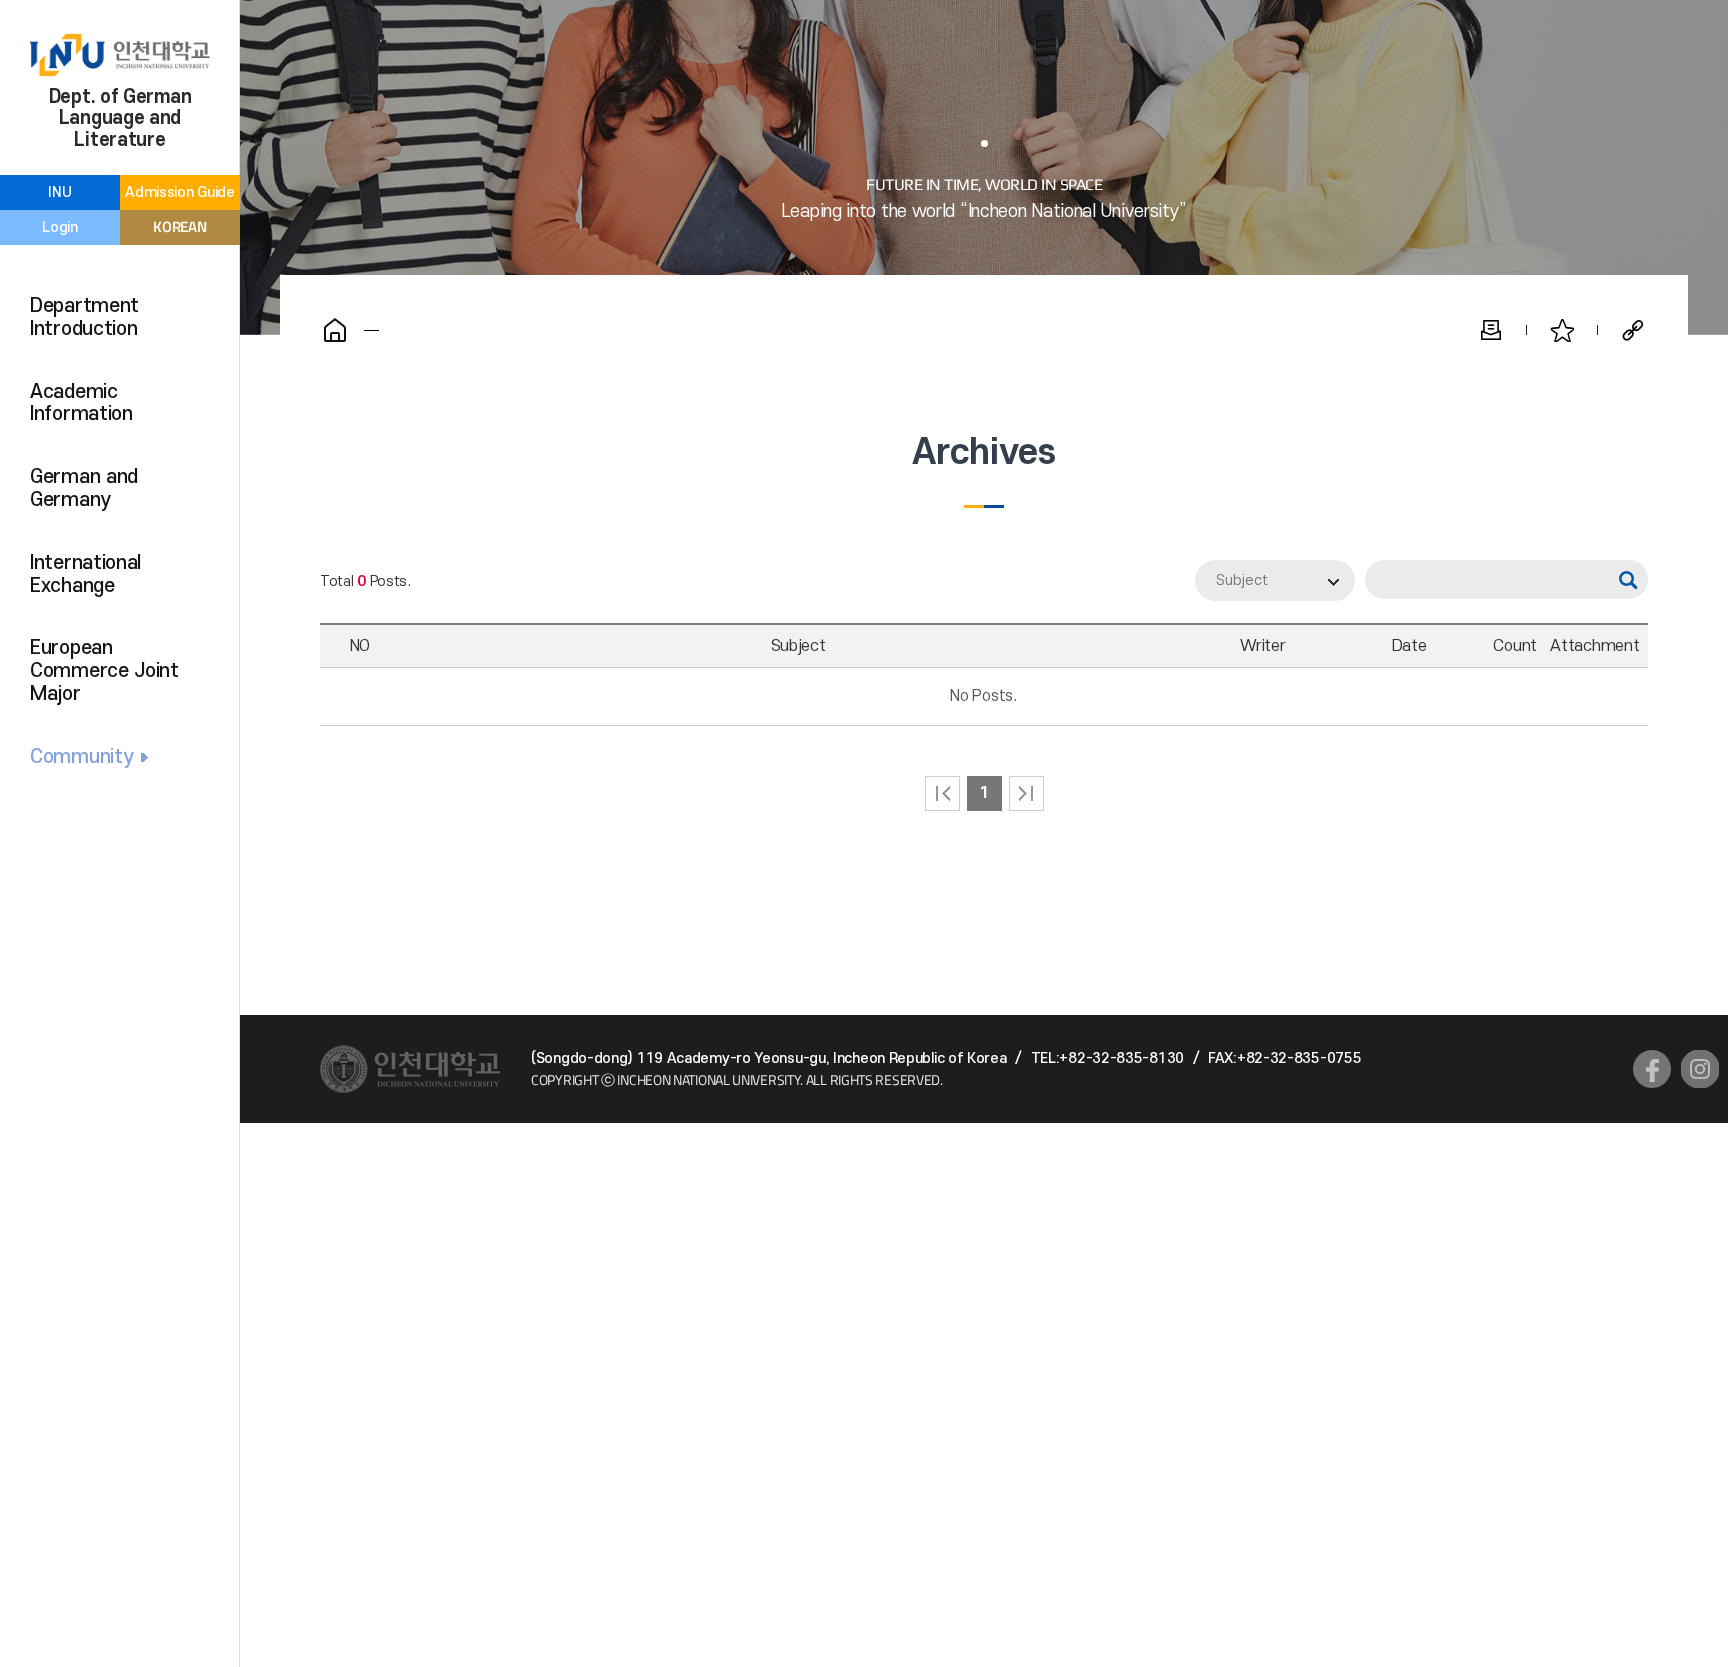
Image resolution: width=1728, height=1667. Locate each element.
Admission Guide (180, 192)
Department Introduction (84, 317)
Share (1633, 330)
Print (1491, 330)
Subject (1242, 580)
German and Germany (84, 488)
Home (335, 330)
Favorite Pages (1562, 330)
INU (59, 192)
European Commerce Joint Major (104, 671)
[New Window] (1652, 1069)
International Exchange (85, 574)
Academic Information (81, 403)
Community (81, 757)
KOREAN (179, 226)
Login (60, 227)
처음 (942, 793)
